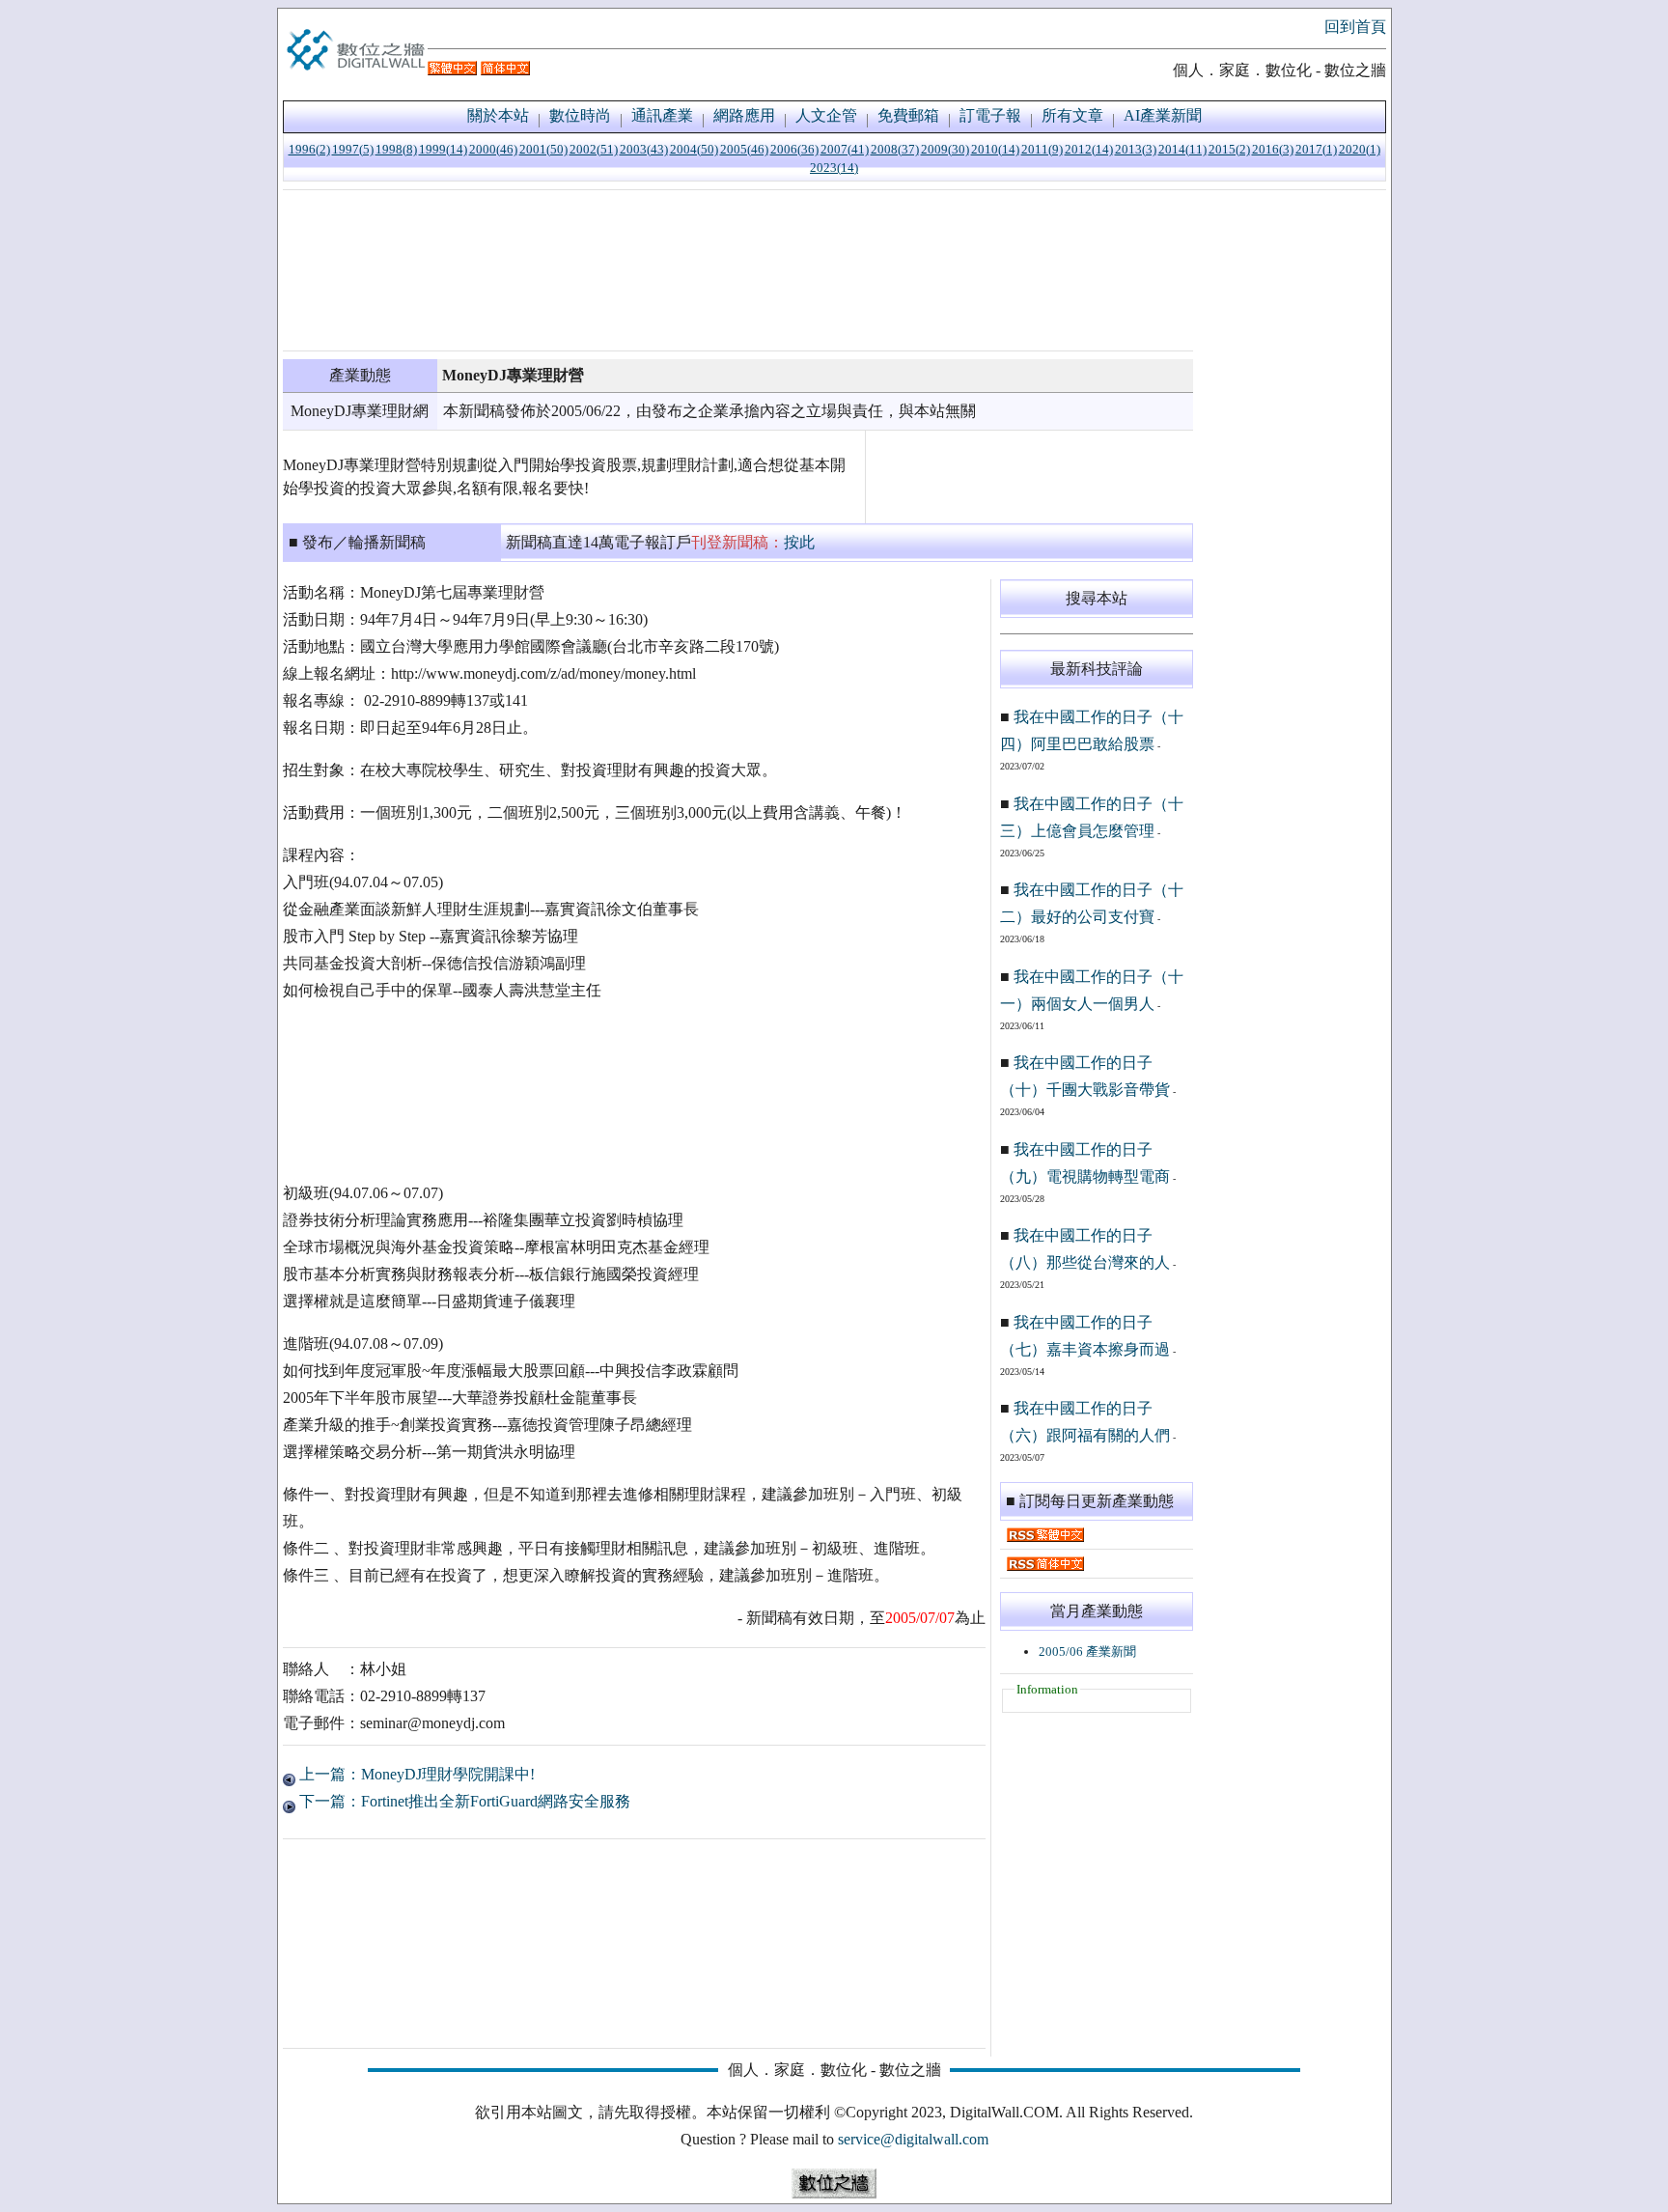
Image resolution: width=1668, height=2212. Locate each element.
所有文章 (1072, 115)
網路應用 (744, 115)
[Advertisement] (738, 270)
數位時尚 (580, 115)
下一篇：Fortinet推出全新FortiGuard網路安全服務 (463, 1801)
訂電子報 (990, 115)
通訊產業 (662, 115)
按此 (799, 542)
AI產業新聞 (1163, 115)
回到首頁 (1355, 27)
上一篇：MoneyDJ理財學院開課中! (415, 1774)
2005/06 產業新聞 (1087, 1652)
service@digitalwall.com (913, 2139)
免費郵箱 (908, 115)
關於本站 (498, 115)
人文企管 (826, 115)
